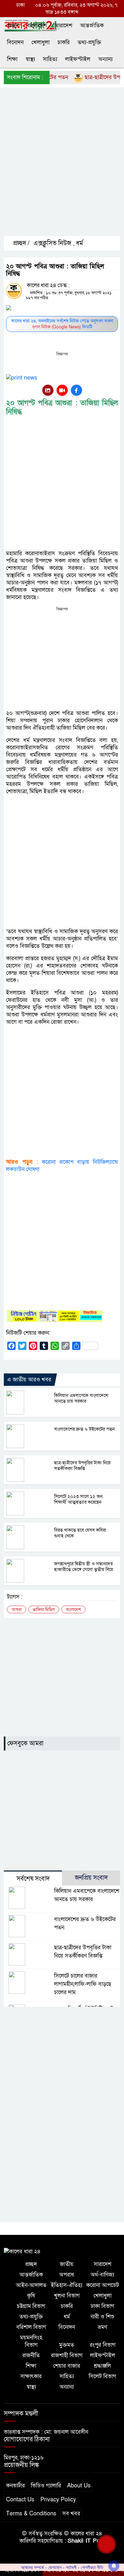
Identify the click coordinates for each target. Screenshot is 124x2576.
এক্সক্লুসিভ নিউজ (52, 243)
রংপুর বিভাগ (103, 2345)
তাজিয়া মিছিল (44, 1610)
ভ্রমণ (102, 2327)
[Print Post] (48, 390)
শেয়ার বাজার (67, 2366)
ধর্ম (79, 243)
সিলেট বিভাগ (102, 2376)
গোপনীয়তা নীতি (92, 2567)
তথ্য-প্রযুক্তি (89, 42)
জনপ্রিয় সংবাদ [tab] (91, 1878)
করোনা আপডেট (103, 2285)
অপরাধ (67, 2275)
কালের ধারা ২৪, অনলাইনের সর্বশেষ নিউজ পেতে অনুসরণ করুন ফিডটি (62, 324)
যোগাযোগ (55, 2567)
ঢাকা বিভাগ (102, 2306)
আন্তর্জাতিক (92, 26)
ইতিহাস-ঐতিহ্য (67, 2285)
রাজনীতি (31, 2355)
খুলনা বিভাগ (67, 2296)
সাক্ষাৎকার (31, 2376)
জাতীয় (67, 2264)
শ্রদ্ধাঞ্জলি (102, 2366)
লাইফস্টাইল (78, 59)
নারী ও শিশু (102, 2317)
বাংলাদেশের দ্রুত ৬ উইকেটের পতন (84, 1429)
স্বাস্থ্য (30, 59)
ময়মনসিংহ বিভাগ (31, 2341)
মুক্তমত (67, 2345)
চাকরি (64, 42)
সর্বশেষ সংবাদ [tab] (33, 1879)
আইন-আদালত (31, 2285)
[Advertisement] (62, 167)
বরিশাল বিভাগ (31, 2327)
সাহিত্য (50, 59)
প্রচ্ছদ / (21, 243)
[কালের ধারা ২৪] (22, 2251)
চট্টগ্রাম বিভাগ (31, 2306)
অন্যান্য (105, 59)
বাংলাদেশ (37, 26)
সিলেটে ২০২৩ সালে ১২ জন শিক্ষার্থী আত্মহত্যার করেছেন (78, 1499)
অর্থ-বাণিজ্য (102, 2275)
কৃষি (31, 2296)
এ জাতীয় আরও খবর (29, 1380)
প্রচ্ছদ (13, 26)
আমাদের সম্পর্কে (32, 2567)
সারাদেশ (63, 26)
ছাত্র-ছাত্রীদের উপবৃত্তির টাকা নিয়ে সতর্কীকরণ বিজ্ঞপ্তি (82, 1466)
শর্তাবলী (71, 2567)
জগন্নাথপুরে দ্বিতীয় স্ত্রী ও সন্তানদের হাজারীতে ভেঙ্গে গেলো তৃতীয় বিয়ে (84, 1567)
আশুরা (17, 1610)
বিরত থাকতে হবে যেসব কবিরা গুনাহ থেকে (80, 1533)
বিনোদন (15, 42)
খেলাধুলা (41, 42)
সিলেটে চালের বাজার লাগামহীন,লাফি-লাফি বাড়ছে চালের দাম (83, 1984)
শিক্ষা (12, 59)
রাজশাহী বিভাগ (67, 2355)
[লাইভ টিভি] (62, 390)
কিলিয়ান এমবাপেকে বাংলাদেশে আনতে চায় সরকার (81, 1398)
